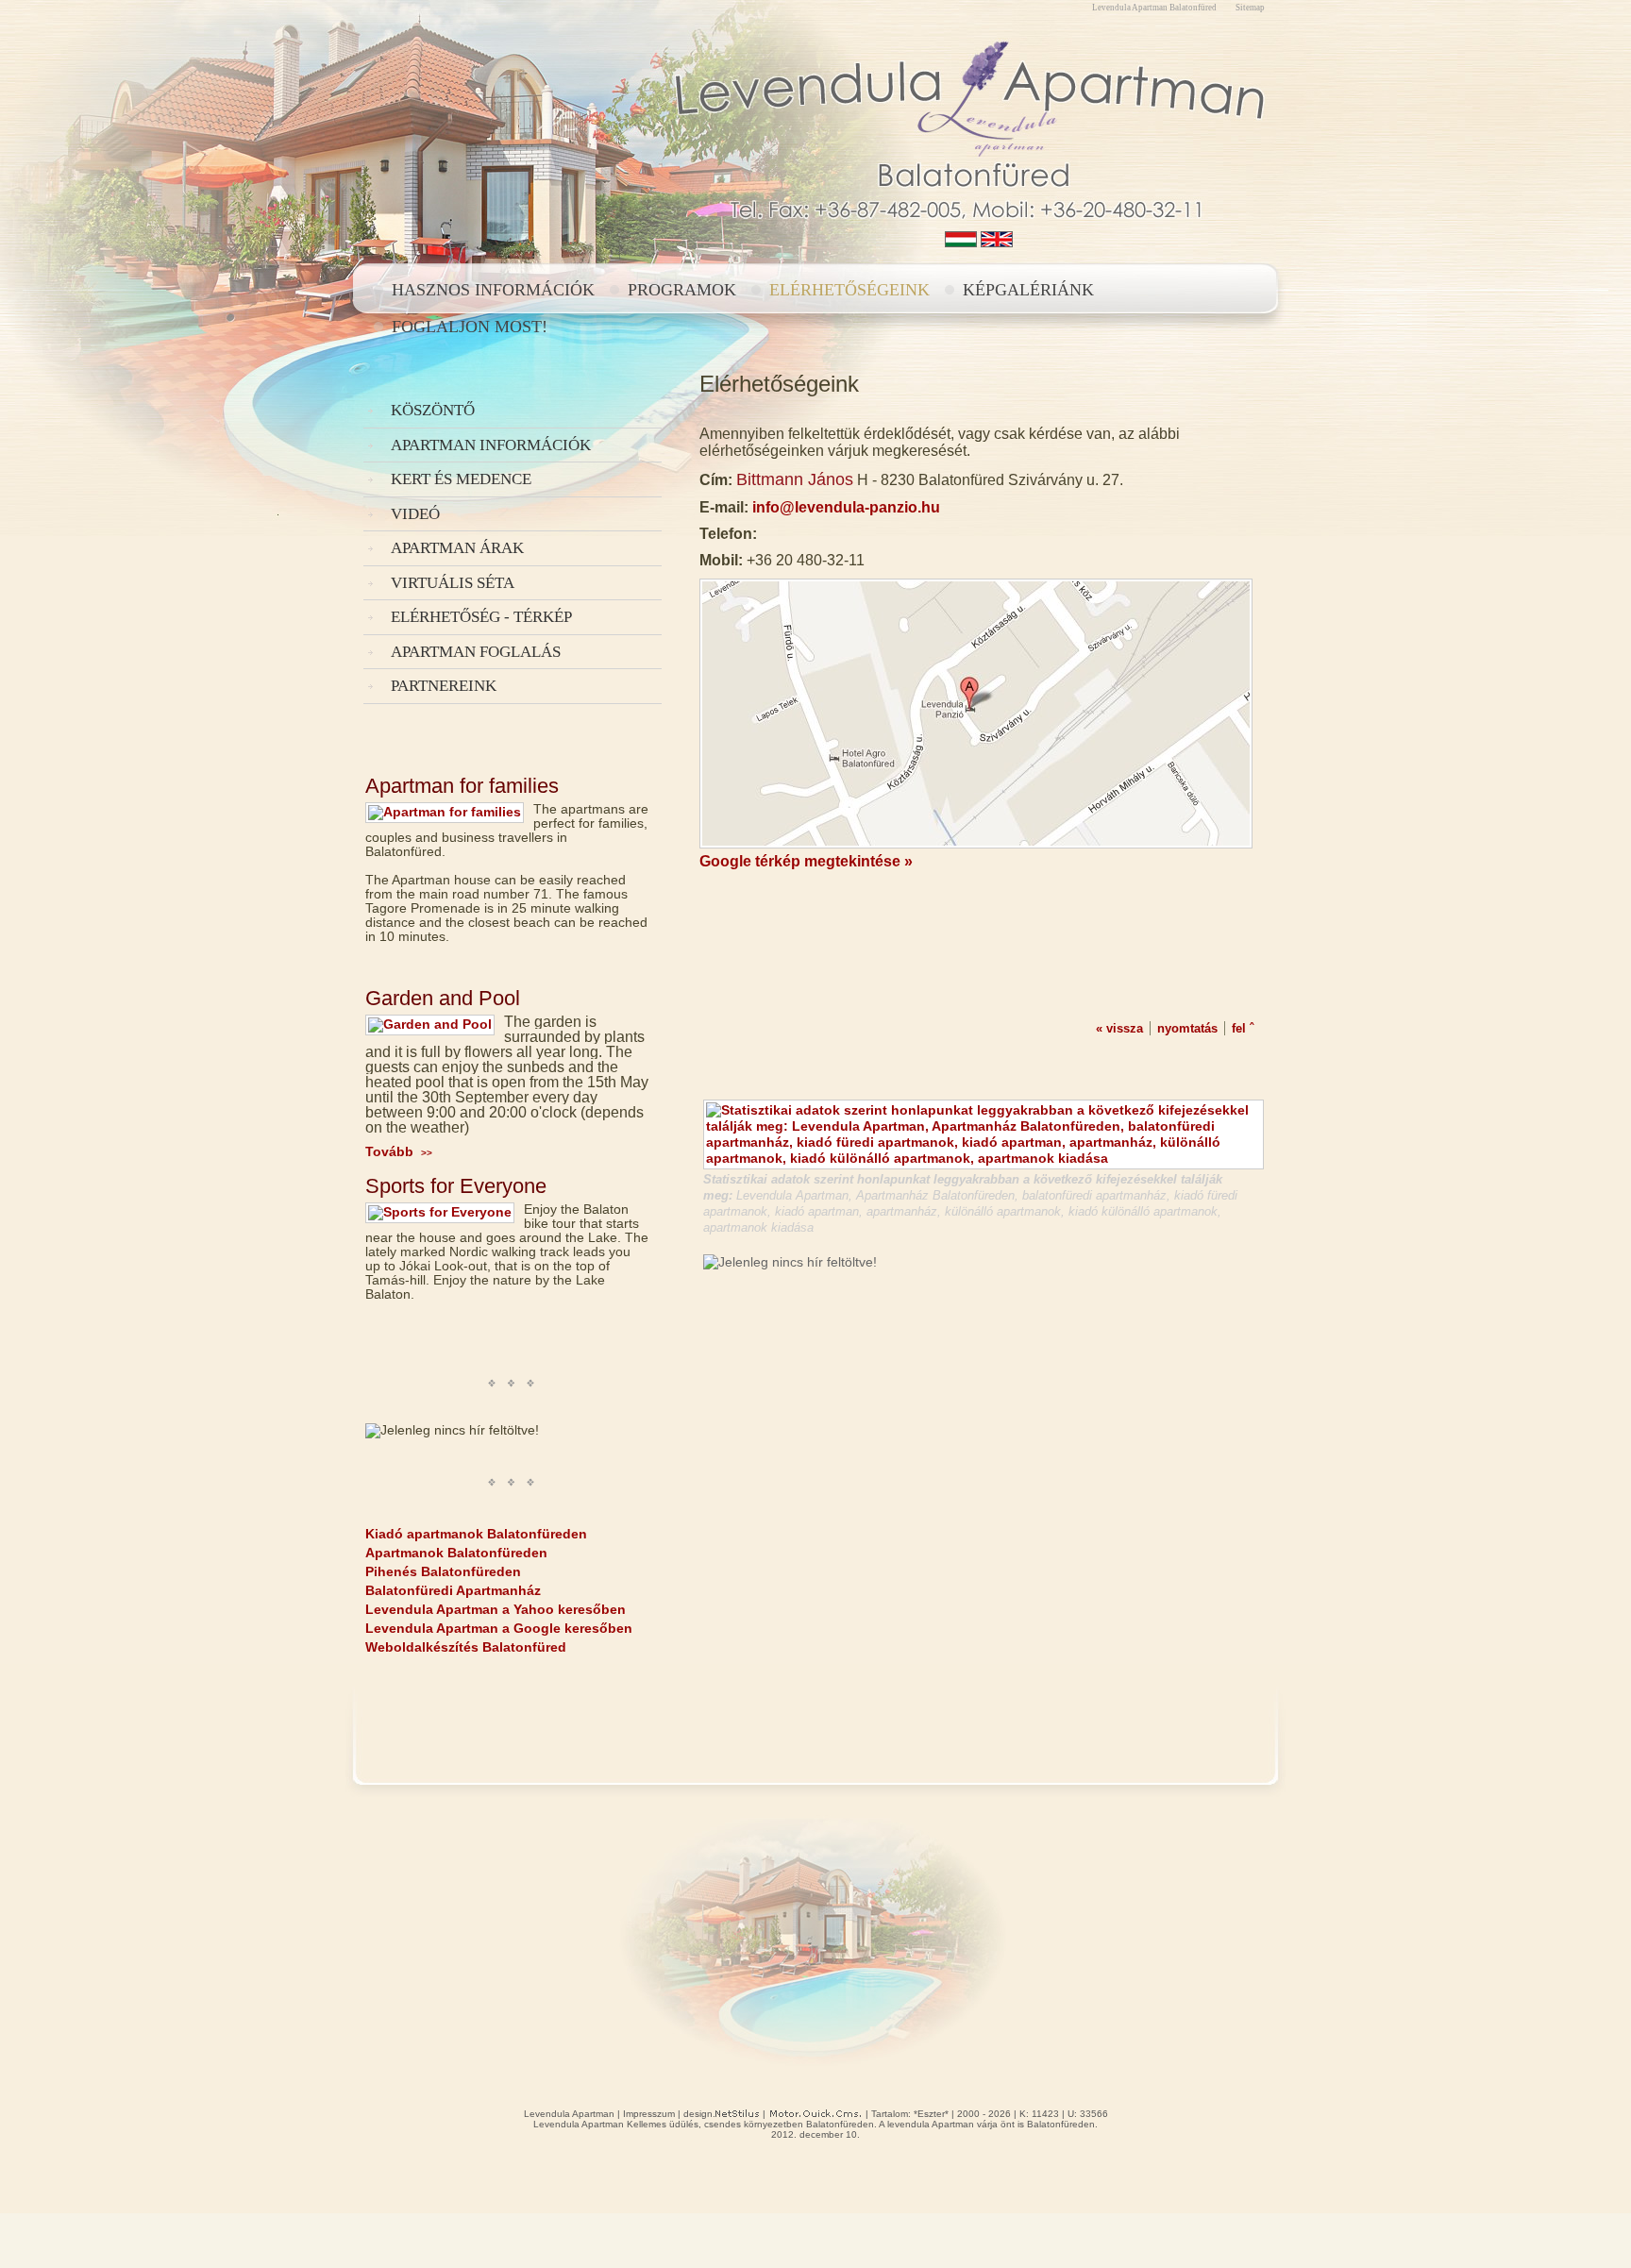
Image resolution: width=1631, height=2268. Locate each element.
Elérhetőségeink (849, 290)
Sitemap (1250, 8)
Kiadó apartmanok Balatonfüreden (476, 1534)
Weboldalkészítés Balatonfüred (466, 1647)
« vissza (1119, 1028)
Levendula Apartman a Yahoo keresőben (496, 1609)
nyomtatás (1187, 1028)
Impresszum (649, 2114)
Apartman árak (457, 548)
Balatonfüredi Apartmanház (453, 1590)
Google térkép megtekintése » (806, 861)
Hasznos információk (493, 290)
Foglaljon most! (470, 327)
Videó (415, 514)
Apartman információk (491, 445)
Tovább (399, 1151)
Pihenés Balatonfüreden (443, 1571)
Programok (682, 290)
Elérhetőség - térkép (481, 617)
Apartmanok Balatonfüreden (456, 1553)
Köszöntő (433, 410)
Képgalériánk (1028, 290)
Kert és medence (461, 479)
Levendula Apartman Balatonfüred (1154, 8)
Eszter (931, 2114)
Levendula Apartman (569, 2114)
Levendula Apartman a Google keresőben (499, 1628)
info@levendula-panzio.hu (846, 507)
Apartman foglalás (476, 652)
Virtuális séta (453, 583)
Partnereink (444, 686)
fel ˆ (1243, 1028)
